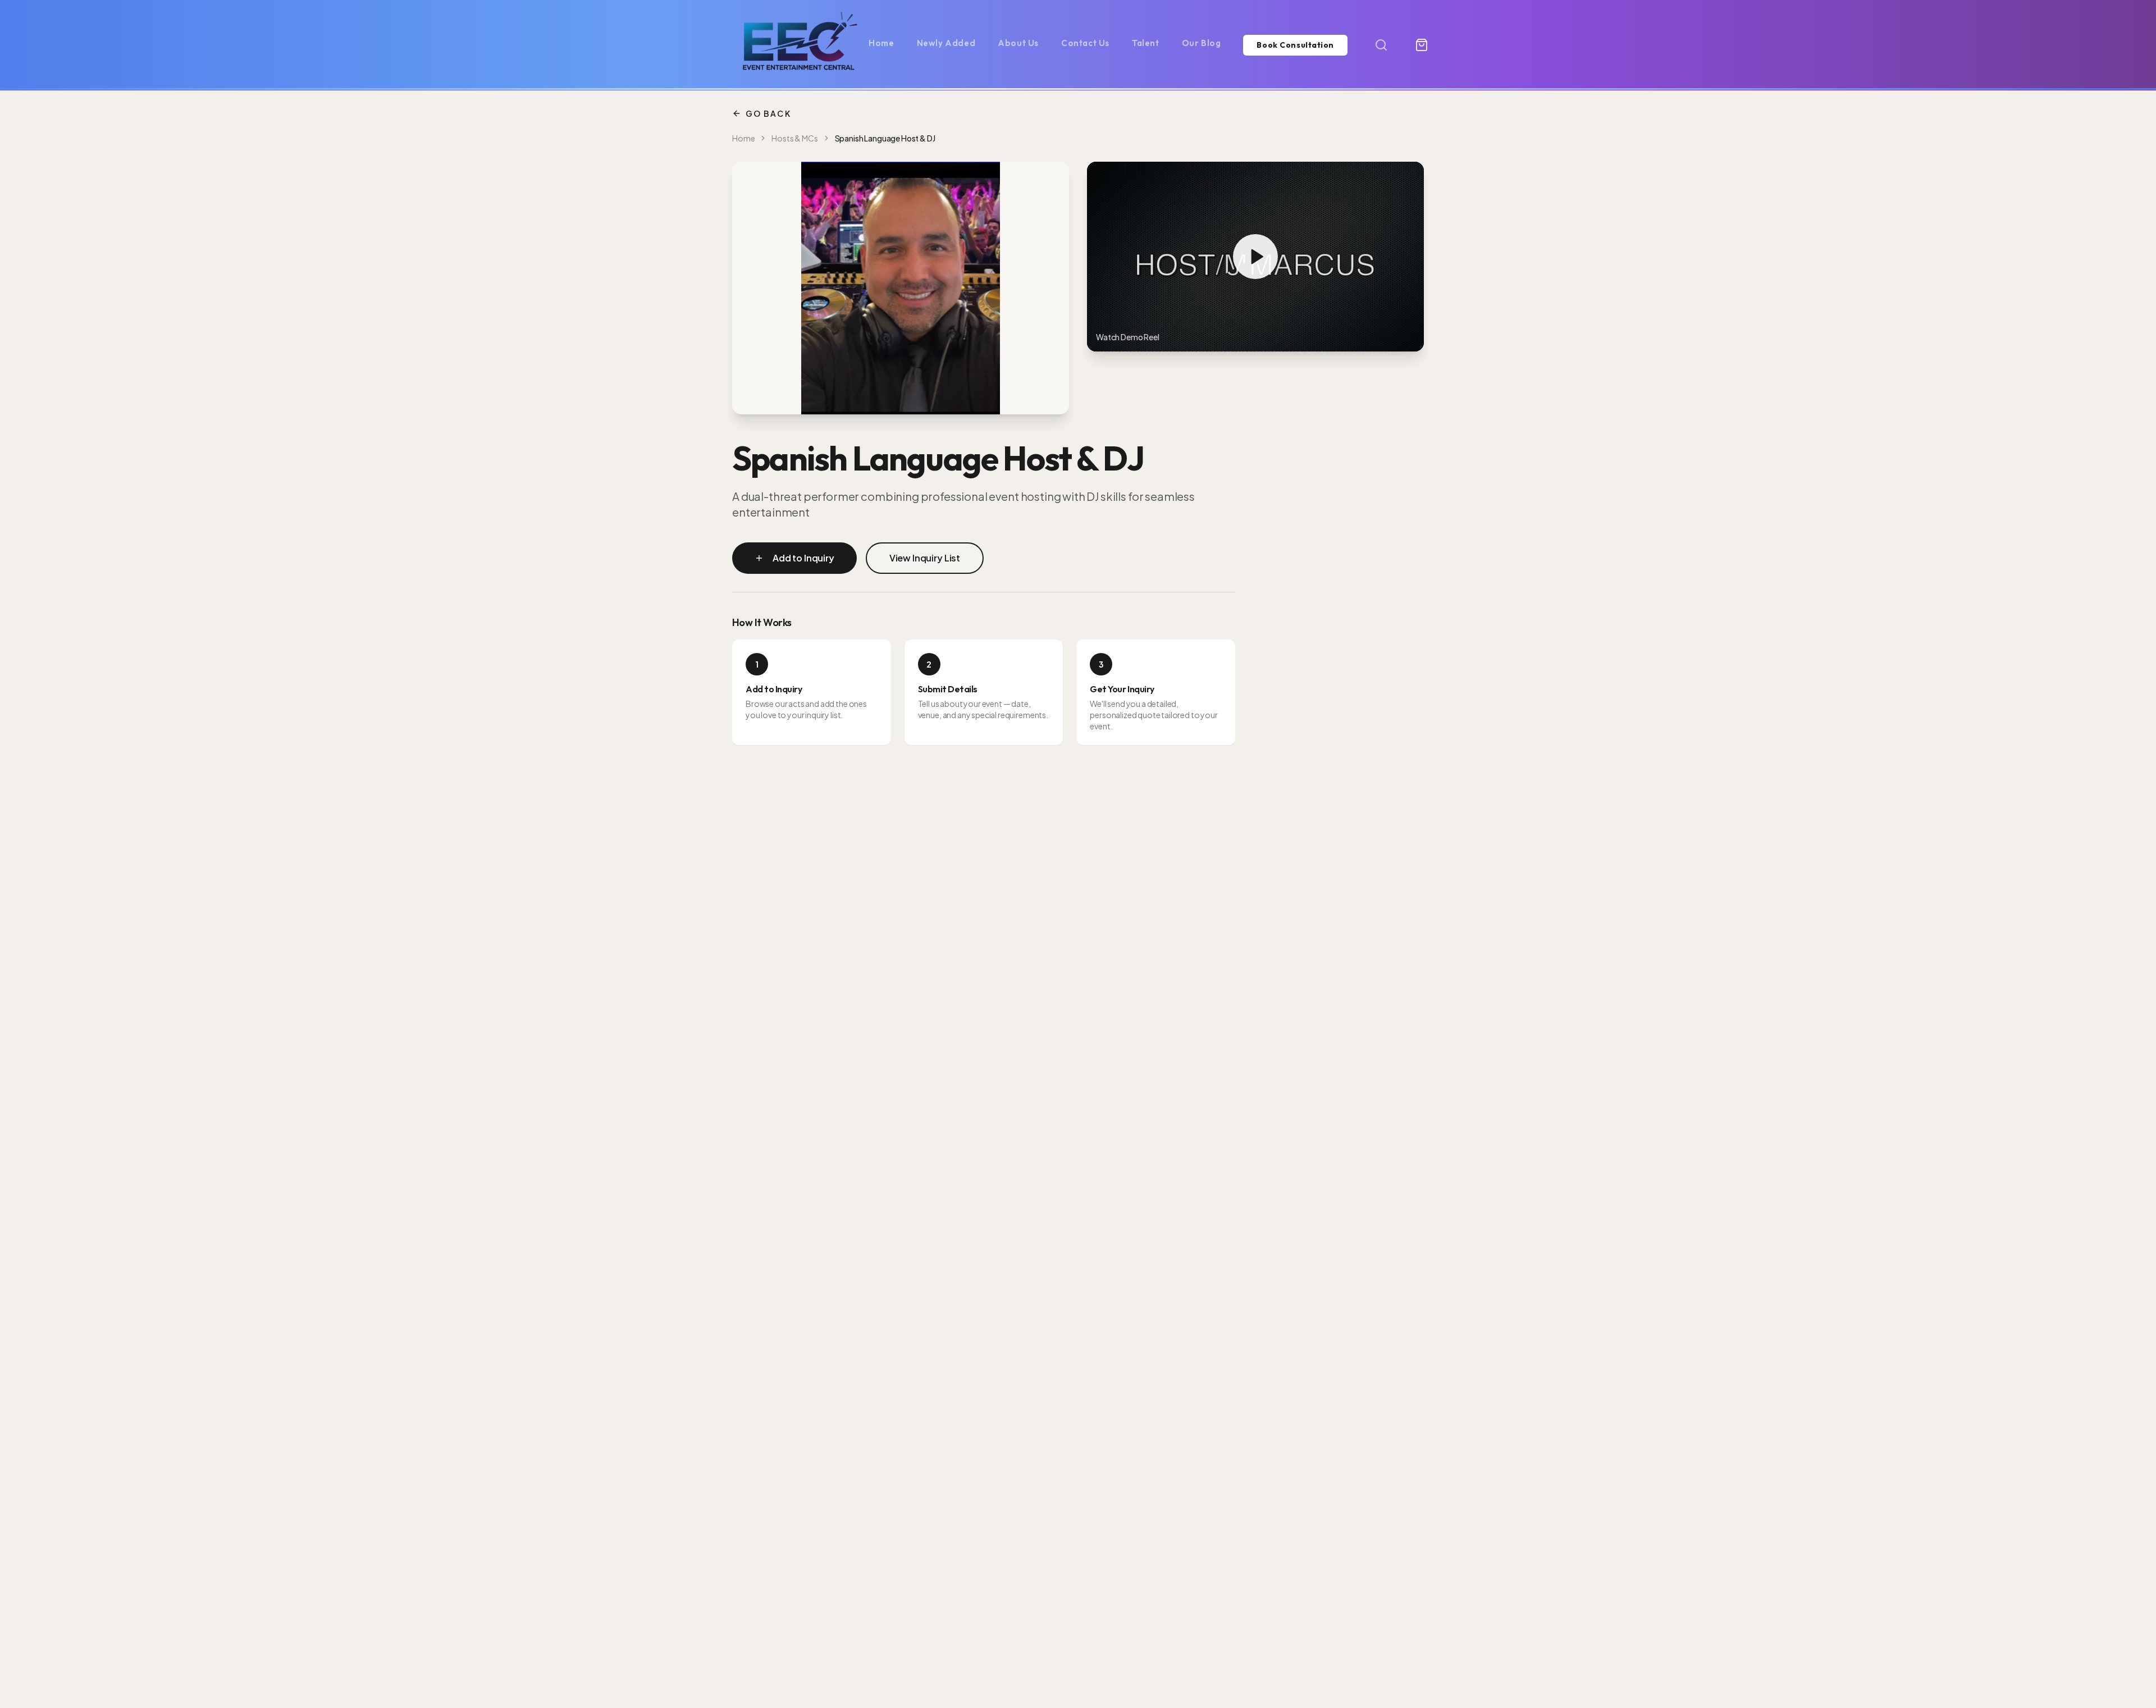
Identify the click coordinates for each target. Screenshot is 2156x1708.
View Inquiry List (925, 558)
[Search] (1381, 45)
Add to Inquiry (803, 558)
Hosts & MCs (794, 138)
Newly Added (946, 43)
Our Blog (1202, 43)
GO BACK (768, 113)
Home (881, 43)
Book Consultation (1295, 45)
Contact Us (1085, 43)
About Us (1018, 43)
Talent (1146, 43)
